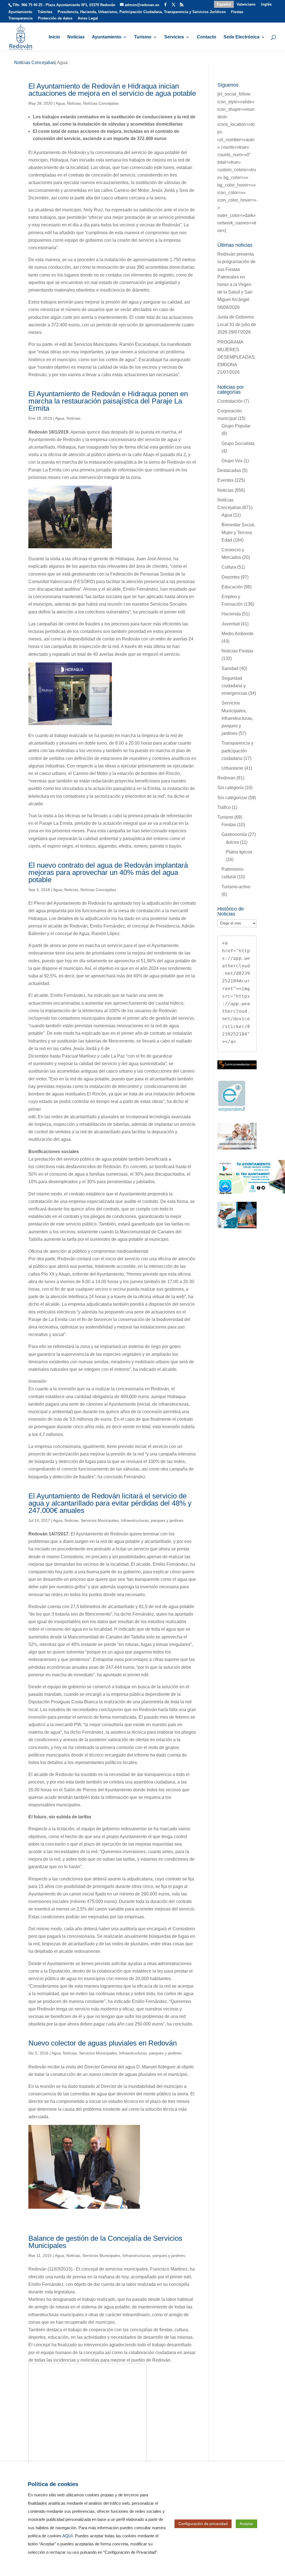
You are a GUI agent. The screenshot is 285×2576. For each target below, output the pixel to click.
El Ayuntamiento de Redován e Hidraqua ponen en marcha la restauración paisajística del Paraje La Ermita (108, 401)
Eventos (225, 480)
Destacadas (229, 470)
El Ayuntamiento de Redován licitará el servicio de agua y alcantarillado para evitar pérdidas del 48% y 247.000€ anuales (110, 1503)
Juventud (231, 624)
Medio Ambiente (238, 634)
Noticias (76, 37)
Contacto (207, 37)
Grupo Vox (232, 461)
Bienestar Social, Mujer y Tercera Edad (238, 532)
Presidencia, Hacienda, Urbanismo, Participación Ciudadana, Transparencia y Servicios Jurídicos (142, 12)
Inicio (54, 37)
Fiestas (237, 12)
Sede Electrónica (241, 37)
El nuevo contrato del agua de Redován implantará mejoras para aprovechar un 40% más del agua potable (108, 872)
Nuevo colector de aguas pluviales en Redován (103, 2043)
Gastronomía (234, 834)
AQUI (67, 2536)
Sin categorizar (232, 798)
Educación (232, 587)
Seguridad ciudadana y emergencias (234, 686)
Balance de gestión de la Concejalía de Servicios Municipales (105, 2242)
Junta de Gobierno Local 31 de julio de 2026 (237, 325)
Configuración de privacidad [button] (203, 2524)
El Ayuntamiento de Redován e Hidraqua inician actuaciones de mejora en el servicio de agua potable (112, 90)
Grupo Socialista (238, 443)
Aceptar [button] (246, 2524)
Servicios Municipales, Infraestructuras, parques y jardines (132, 1520)
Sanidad (230, 668)
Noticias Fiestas (237, 651)
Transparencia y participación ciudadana (237, 751)
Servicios (174, 37)
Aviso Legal (88, 18)
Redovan (226, 778)
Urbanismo (232, 768)
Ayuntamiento (20, 12)
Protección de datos (55, 18)
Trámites (45, 12)
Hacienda (231, 614)
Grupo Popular (236, 426)
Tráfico (224, 807)
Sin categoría (230, 788)
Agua (60, 103)
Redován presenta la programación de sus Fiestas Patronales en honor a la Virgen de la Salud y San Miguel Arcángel (236, 277)
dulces (232, 842)
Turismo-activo (236, 887)
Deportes (231, 577)
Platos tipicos (239, 852)
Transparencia (20, 18)
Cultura (229, 567)
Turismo (143, 37)
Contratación (230, 401)
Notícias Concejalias (101, 103)
